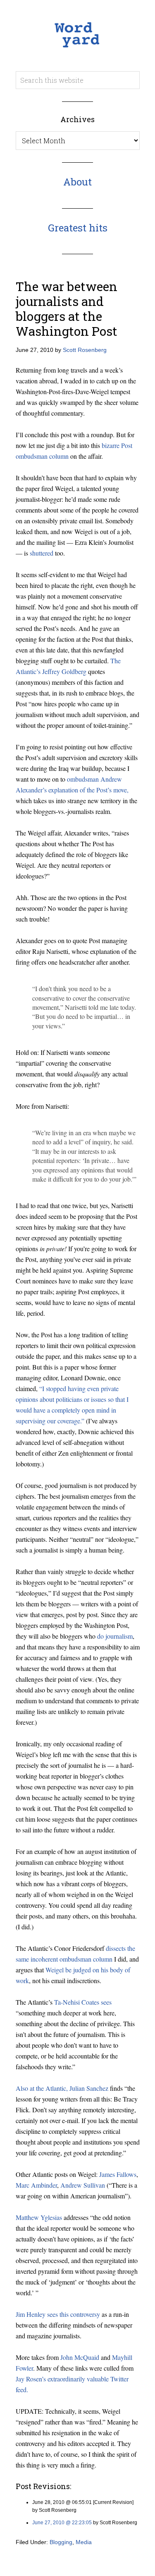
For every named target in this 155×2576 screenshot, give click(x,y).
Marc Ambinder (36, 2185)
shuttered (42, 553)
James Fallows (118, 2174)
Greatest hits (78, 228)
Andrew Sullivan (83, 2185)
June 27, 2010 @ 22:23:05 (62, 2523)
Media (84, 2542)
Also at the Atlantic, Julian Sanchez (62, 2088)
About (77, 182)
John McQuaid (80, 2357)
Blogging (61, 2542)
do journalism (115, 1636)
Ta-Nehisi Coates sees (83, 2002)
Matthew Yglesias (39, 2217)
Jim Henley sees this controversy (58, 2314)
